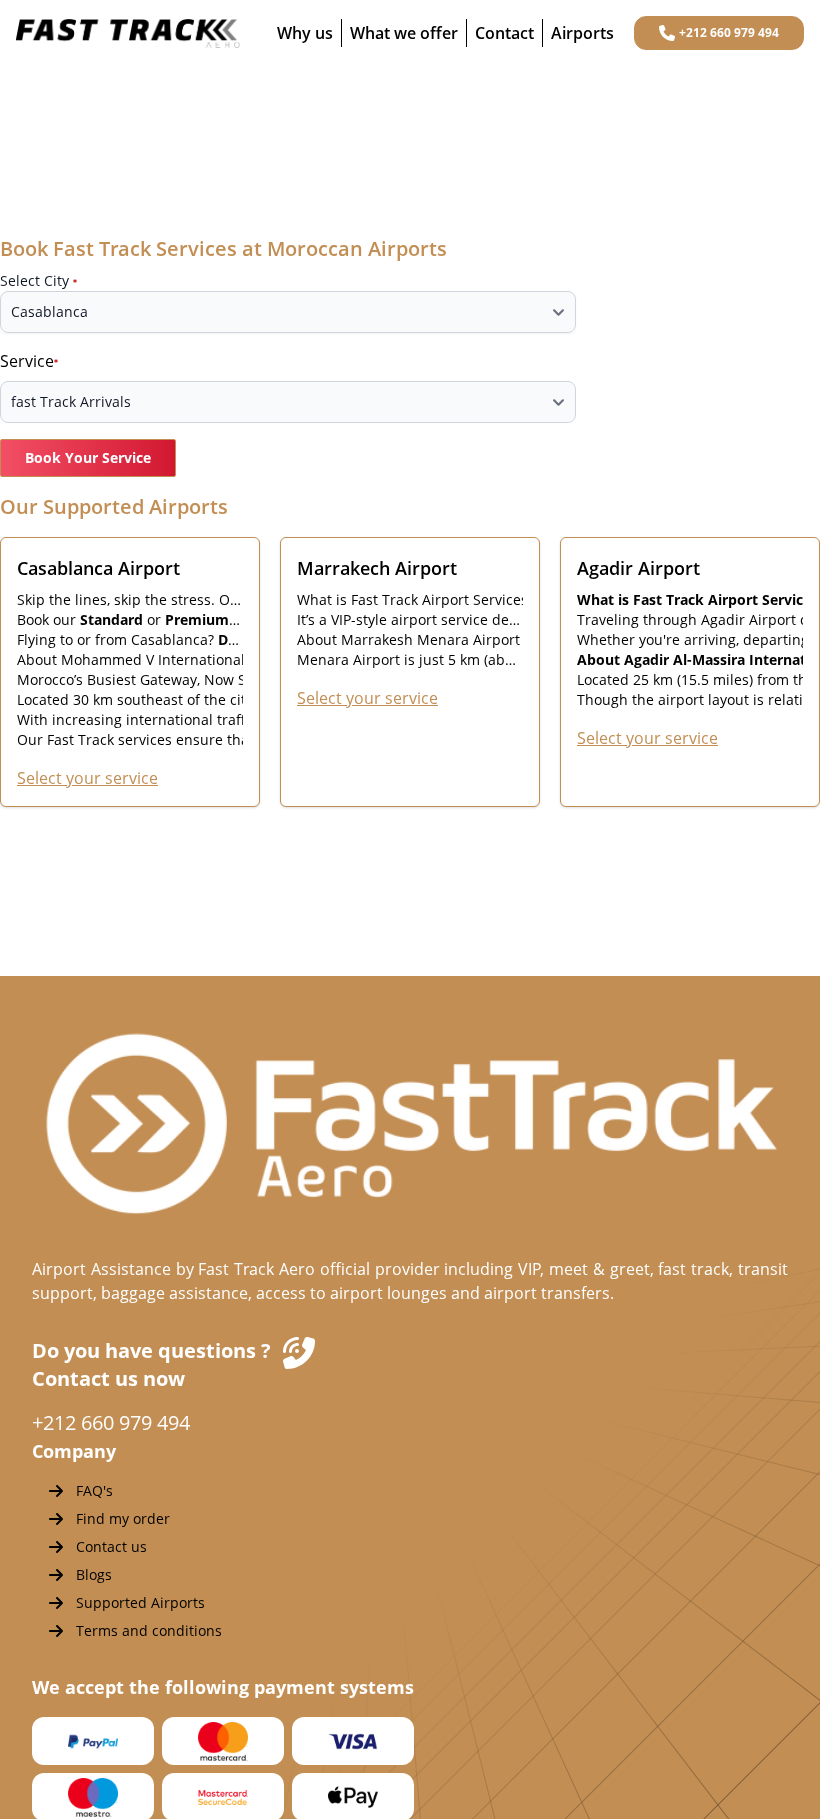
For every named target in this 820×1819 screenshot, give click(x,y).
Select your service (87, 778)
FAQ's (94, 1490)
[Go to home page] (128, 33)
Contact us (111, 1546)
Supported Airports (140, 1602)
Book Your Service (88, 457)
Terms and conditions (149, 1630)
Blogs (94, 1574)
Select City (34, 280)
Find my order (123, 1518)
